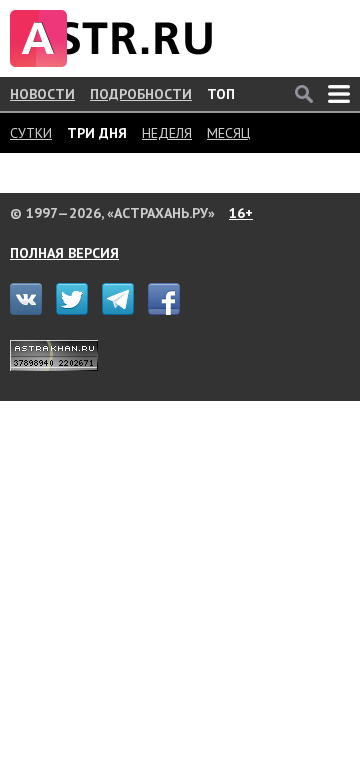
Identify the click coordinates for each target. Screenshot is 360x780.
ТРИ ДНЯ (97, 133)
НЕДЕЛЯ (167, 133)
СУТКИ (31, 133)
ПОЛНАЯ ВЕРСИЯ (64, 253)
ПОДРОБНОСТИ (141, 94)
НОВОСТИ (42, 94)
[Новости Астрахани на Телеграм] (123, 310)
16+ (241, 213)
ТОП (221, 94)
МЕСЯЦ (228, 133)
